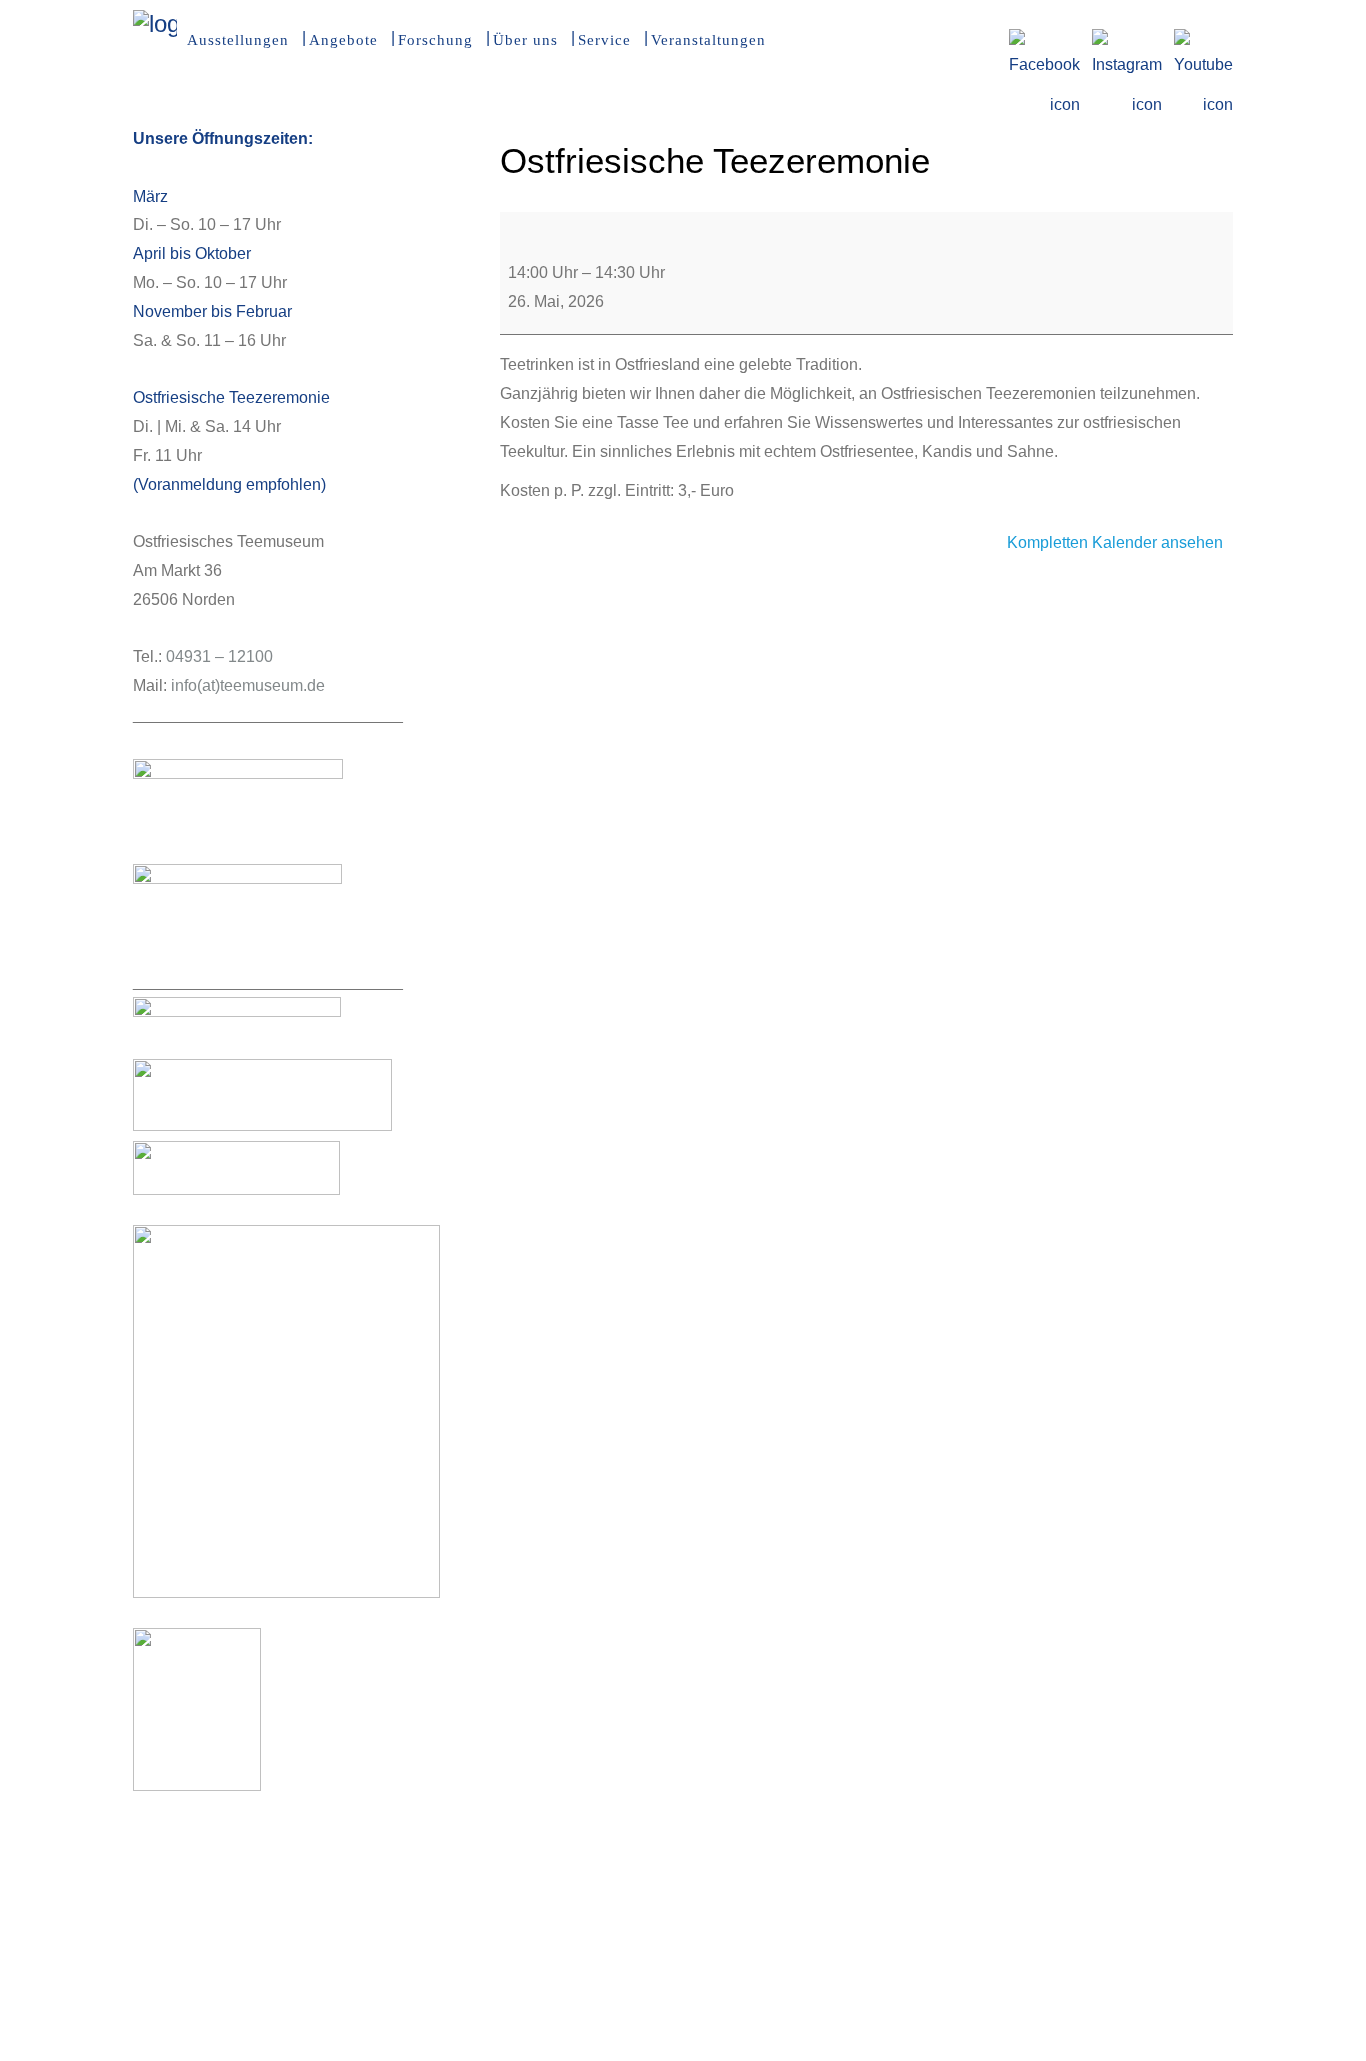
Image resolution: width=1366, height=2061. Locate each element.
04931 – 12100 (219, 656)
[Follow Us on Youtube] (1203, 41)
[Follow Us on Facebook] (1044, 41)
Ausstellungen (238, 40)
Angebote (343, 40)
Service (604, 40)
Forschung (435, 40)
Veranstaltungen (708, 40)
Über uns (525, 40)
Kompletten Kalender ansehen (1115, 542)
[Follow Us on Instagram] (1127, 41)
